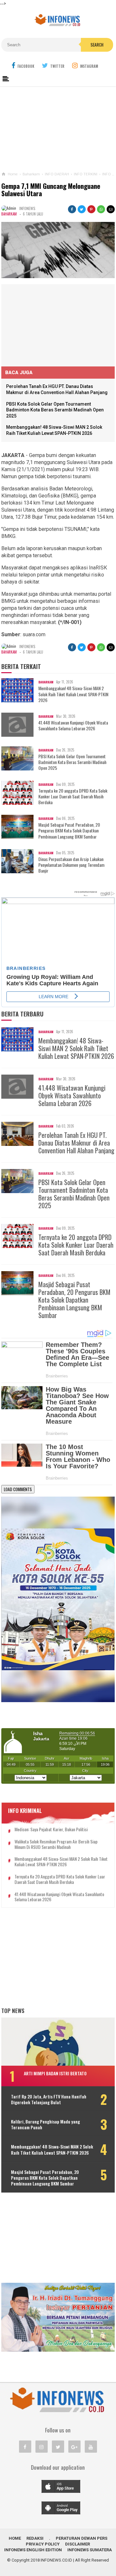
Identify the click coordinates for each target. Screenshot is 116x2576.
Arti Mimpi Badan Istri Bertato (55, 2073)
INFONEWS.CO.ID (56, 2560)
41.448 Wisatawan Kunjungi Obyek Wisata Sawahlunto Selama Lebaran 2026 (73, 725)
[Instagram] (42, 2447)
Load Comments (18, 1489)
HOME (15, 2538)
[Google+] (74, 2447)
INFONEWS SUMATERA (90, 2550)
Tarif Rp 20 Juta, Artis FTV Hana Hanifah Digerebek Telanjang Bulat (49, 2099)
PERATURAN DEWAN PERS (82, 2538)
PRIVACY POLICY (43, 2544)
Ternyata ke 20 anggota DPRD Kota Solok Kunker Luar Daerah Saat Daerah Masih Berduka (73, 797)
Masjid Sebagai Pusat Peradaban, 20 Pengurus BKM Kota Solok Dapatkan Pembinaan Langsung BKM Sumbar (69, 831)
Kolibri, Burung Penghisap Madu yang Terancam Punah (45, 2124)
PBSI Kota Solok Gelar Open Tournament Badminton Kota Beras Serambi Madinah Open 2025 (55, 410)
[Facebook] (25, 2447)
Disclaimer (77, 2544)
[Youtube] (91, 2447)
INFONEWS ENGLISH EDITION (33, 2550)
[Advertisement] (58, 128)
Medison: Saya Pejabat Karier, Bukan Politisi (51, 1829)
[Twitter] (58, 2447)
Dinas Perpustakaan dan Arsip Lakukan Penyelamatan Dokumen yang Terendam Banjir (71, 865)
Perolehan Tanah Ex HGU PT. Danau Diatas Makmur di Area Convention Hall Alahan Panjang (76, 1143)
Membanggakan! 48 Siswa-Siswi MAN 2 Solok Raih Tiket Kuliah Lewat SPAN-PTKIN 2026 (73, 694)
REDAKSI (35, 2538)
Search (97, 45)
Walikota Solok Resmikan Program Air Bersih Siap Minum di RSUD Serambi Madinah (56, 1844)
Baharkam (9, 214)
